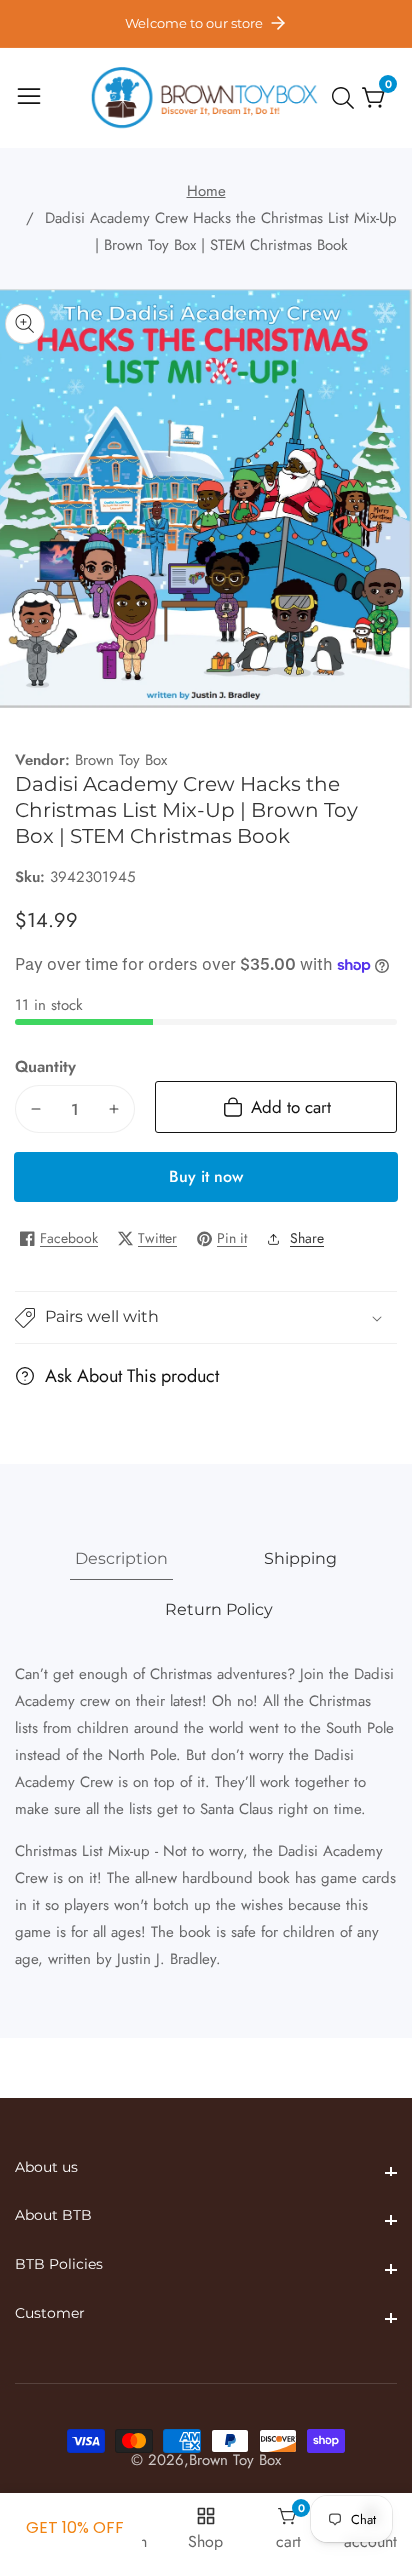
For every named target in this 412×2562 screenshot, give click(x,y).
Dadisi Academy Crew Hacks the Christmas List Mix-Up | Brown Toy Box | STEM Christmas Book (221, 231)
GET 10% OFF (75, 2527)
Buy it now (206, 1176)
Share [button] (307, 1238)
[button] (206, 1317)
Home (206, 191)
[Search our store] (347, 98)
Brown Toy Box (121, 760)
